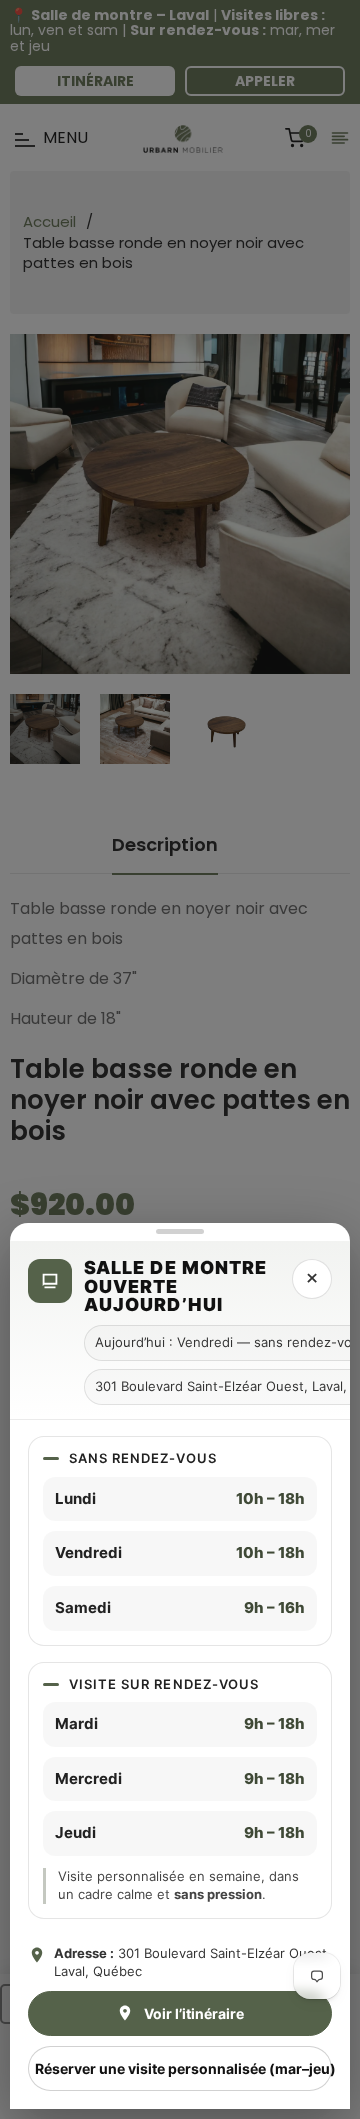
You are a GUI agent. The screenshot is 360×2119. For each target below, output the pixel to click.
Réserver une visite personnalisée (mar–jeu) (183, 2068)
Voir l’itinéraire (194, 2013)
